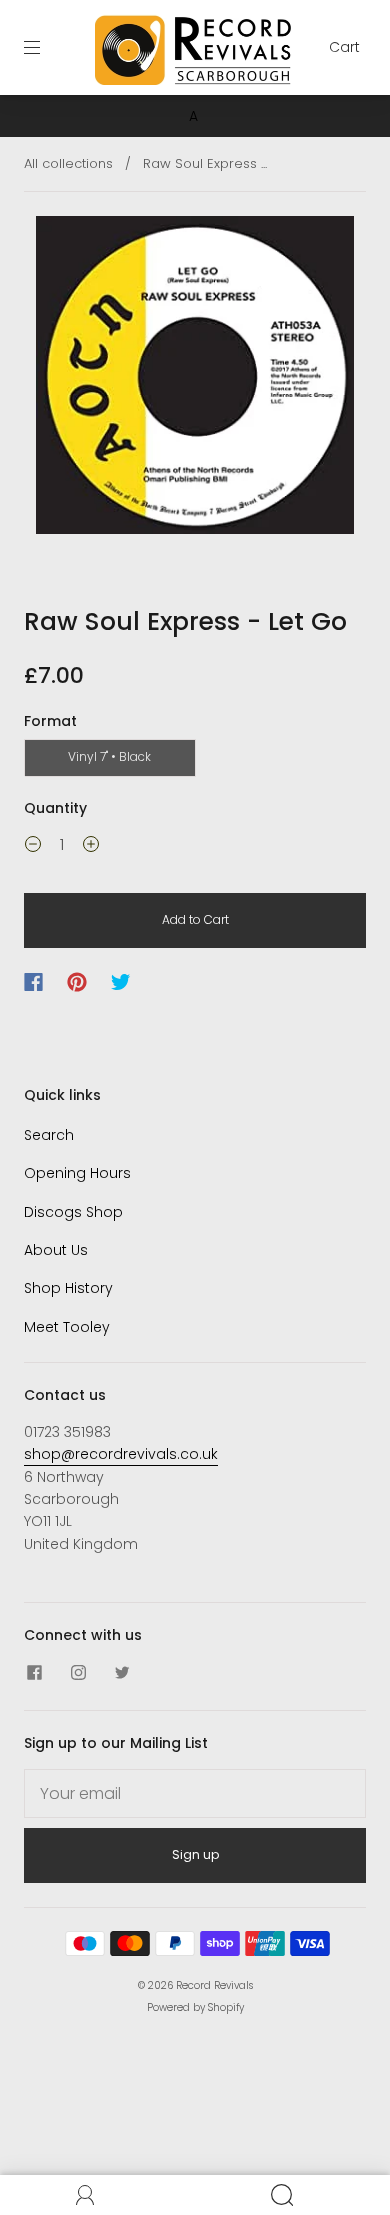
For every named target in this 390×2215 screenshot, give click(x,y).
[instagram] (78, 1672)
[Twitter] (121, 982)
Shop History (68, 1288)
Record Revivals (214, 1985)
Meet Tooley (67, 1327)
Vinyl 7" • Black (109, 756)
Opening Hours (77, 1173)
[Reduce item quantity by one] (33, 847)
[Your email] (195, 1794)
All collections (68, 163)
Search (49, 1135)
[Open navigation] (46, 47)
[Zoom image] (195, 379)
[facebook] (34, 1672)
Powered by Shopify (195, 2007)
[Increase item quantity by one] (91, 847)
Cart (344, 47)
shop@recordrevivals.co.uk (121, 1454)
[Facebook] (33, 982)
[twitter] (122, 1672)
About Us (56, 1250)
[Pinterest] (77, 982)
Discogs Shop (73, 1212)
